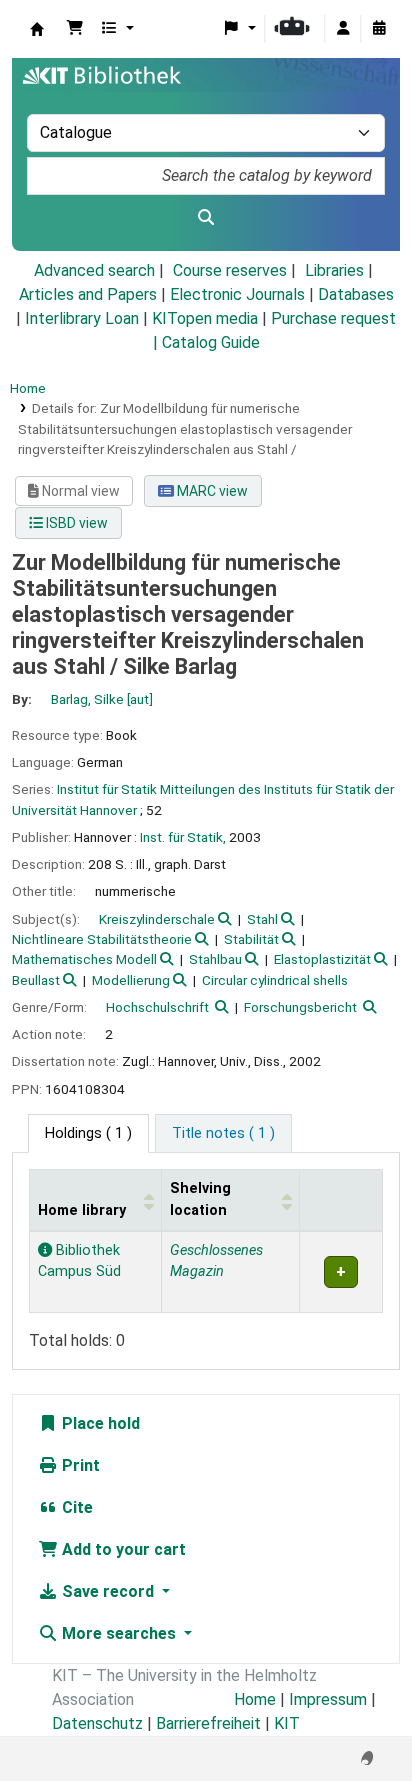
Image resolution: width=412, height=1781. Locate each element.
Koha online (37, 29)
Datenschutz (97, 1723)
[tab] (223, 1134)
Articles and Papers (88, 294)
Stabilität (251, 939)
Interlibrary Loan (82, 318)
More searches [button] (119, 1633)
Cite (75, 1507)
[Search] (206, 218)
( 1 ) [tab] (88, 1133)
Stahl (262, 919)
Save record (108, 1591)
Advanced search (94, 270)
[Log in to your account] (343, 29)
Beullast (36, 980)
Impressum (328, 1699)
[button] (75, 29)
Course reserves (230, 270)
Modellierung (131, 980)
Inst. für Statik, (183, 837)
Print (79, 1465)
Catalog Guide (211, 342)
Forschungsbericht (300, 1007)
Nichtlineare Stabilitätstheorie (102, 939)
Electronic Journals (237, 294)
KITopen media (205, 318)
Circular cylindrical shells (275, 980)
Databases (356, 294)
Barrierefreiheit (208, 1723)
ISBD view (75, 523)
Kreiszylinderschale (157, 919)
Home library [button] (82, 1210)
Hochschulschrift (157, 1007)
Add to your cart (122, 1549)
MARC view (211, 491)
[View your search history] (379, 29)
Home (28, 388)
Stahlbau (215, 959)
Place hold (99, 1423)
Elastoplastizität (322, 959)
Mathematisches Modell (84, 959)
